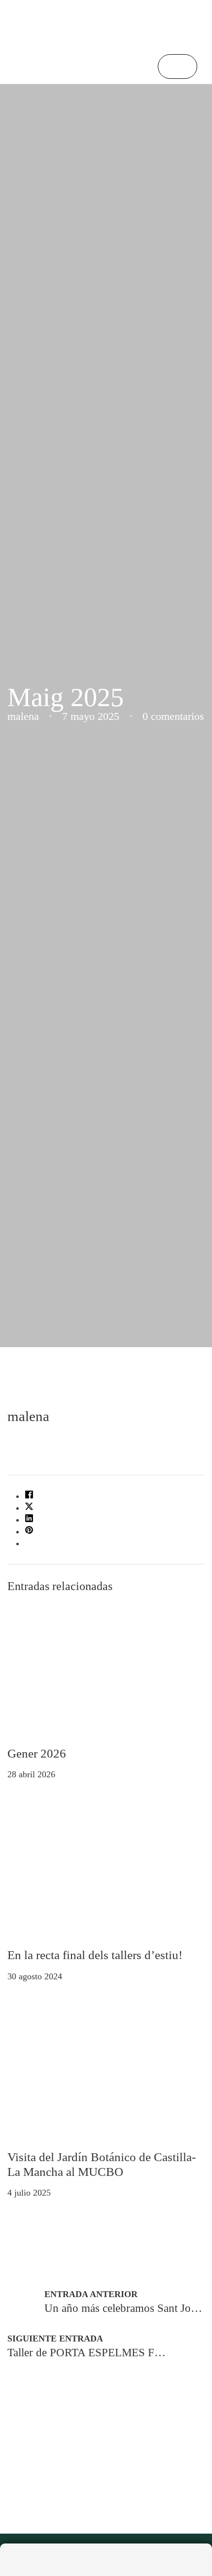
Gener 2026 (37, 1753)
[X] (29, 1508)
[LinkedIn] (29, 1520)
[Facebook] (29, 1496)
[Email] (29, 1543)
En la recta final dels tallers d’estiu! (95, 1955)
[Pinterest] (29, 1531)
